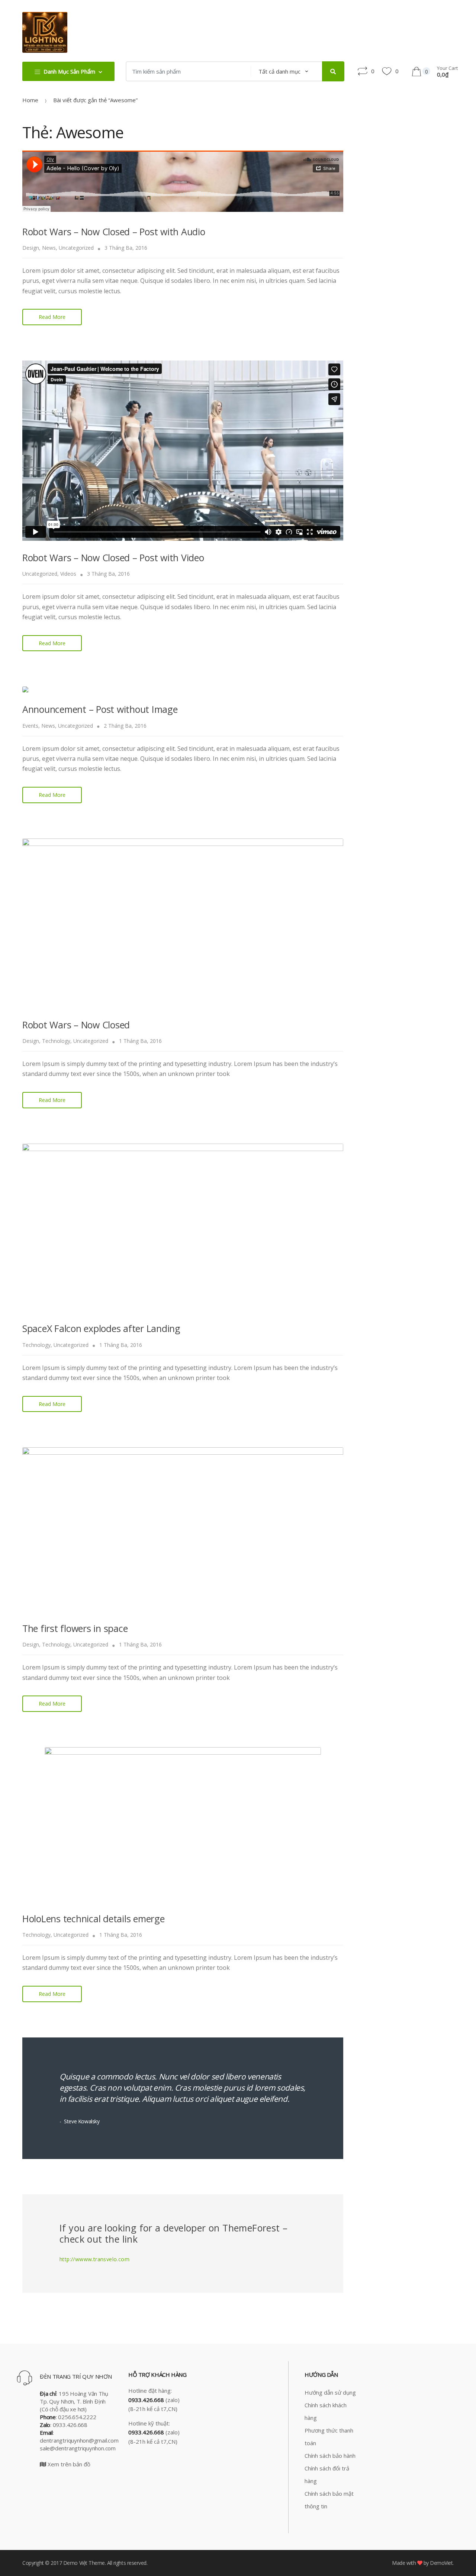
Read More (52, 317)
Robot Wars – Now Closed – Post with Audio (114, 232)
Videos (68, 574)
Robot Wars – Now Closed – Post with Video (113, 557)
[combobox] (186, 71)
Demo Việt (75, 2563)
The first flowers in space (75, 1628)
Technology (56, 1041)
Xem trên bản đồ (68, 2464)
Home (30, 100)
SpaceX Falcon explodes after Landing (101, 1328)
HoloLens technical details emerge (94, 1919)
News (49, 248)
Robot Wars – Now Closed (76, 1025)
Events (30, 726)
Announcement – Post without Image (100, 709)
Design (31, 248)
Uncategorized (76, 248)
